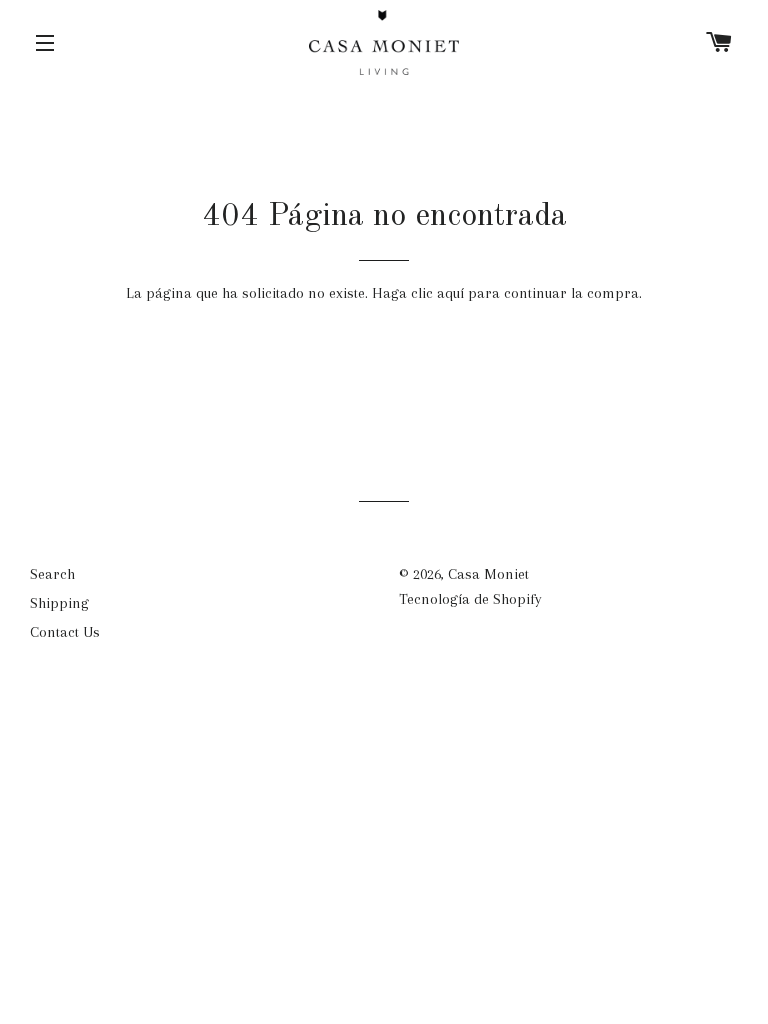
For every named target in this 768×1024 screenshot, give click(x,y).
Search (52, 574)
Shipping (59, 603)
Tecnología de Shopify (470, 599)
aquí (450, 293)
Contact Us (65, 632)
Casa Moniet (488, 574)
